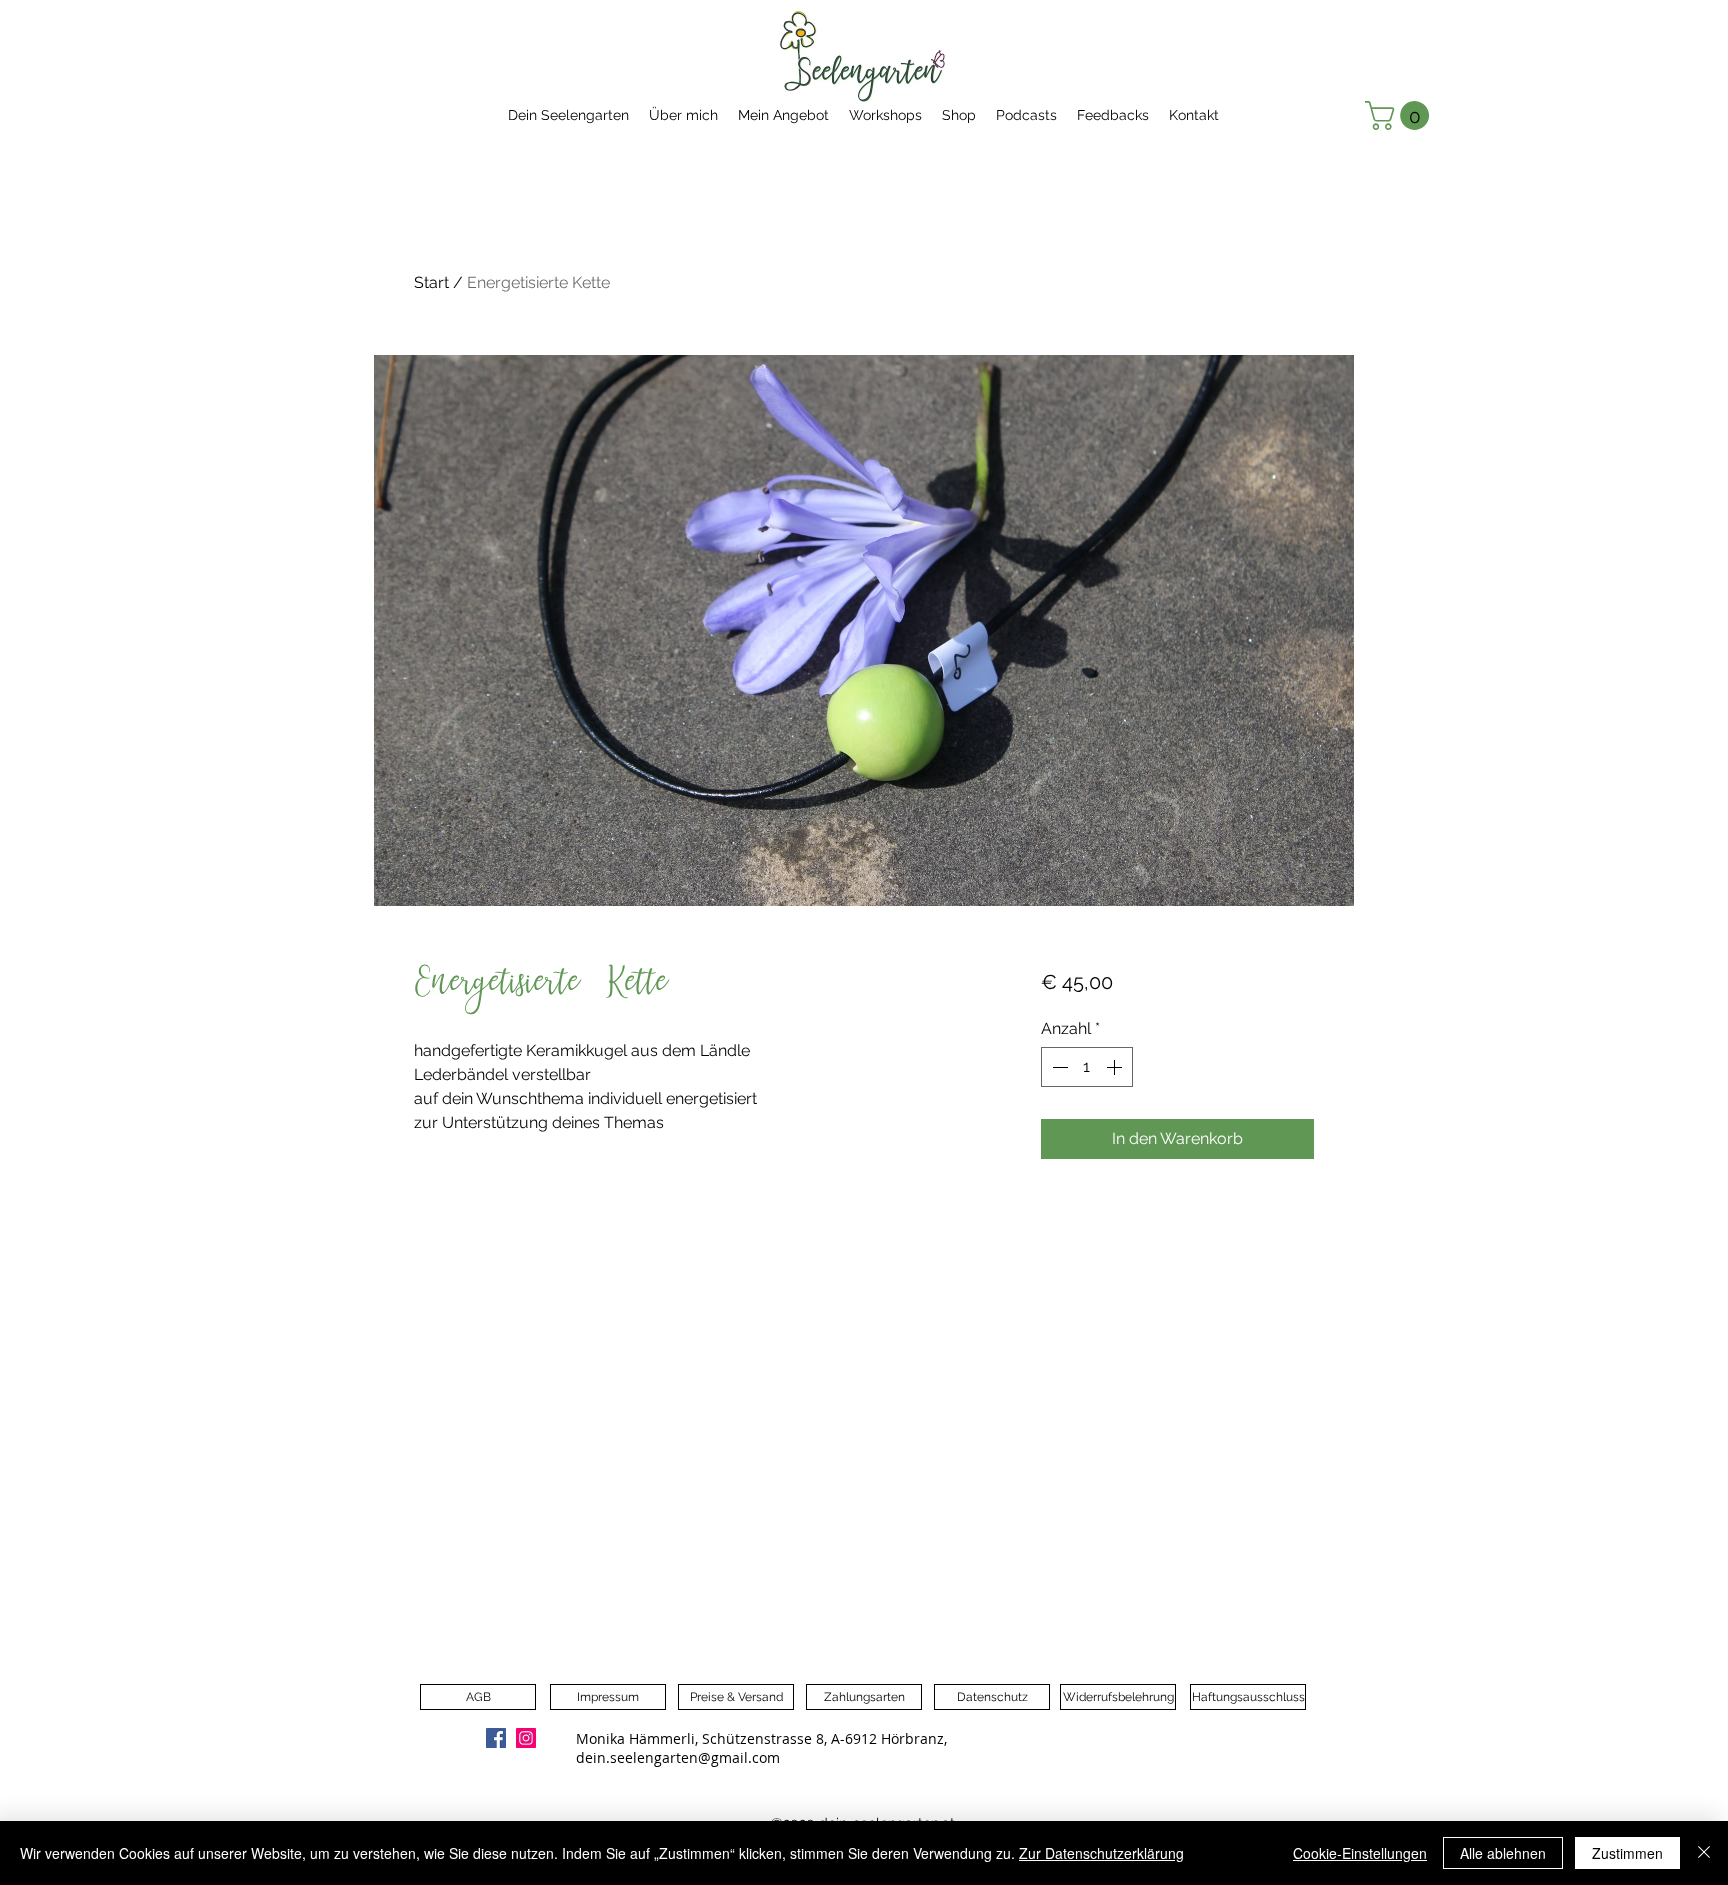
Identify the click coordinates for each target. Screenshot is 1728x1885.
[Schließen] (1704, 1853)
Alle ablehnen (1503, 1853)
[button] (1400, 115)
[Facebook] (496, 1738)
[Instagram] (526, 1738)
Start (431, 282)
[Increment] (1116, 1067)
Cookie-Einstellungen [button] (1360, 1853)
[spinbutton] (1087, 1067)
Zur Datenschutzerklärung (1101, 1853)
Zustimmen (1627, 1853)
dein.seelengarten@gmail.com (678, 1757)
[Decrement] (1058, 1067)
